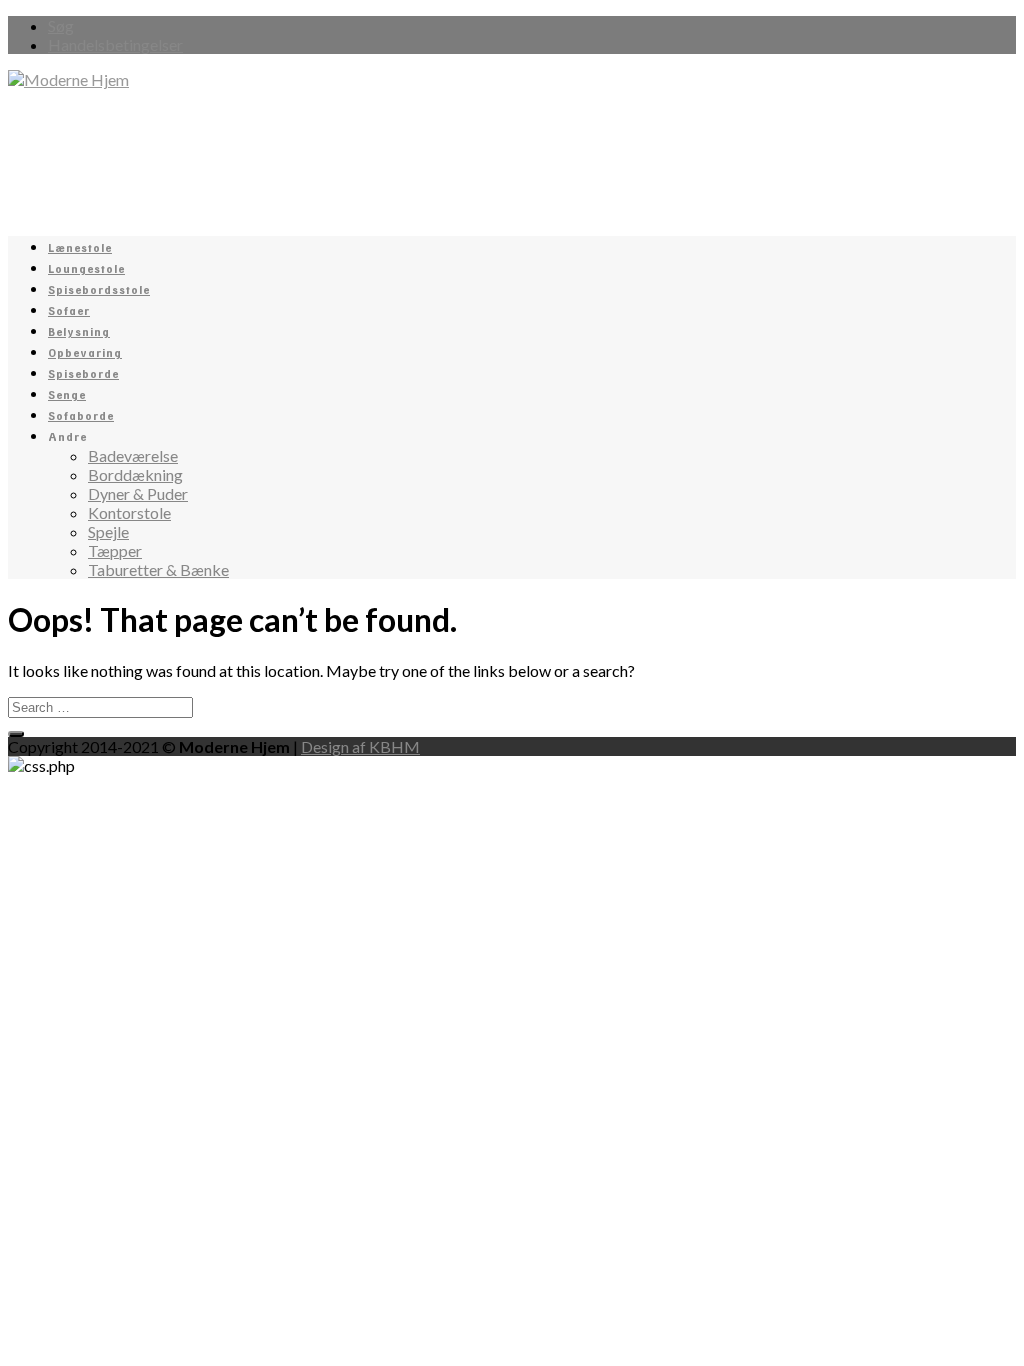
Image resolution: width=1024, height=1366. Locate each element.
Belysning (79, 332)
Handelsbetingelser (115, 44)
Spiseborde (83, 374)
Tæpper (115, 550)
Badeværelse (133, 455)
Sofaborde (81, 416)
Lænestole (80, 248)
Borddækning (135, 474)
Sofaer (69, 311)
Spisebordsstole (99, 290)
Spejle (108, 531)
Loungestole (86, 269)
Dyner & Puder (138, 493)
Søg (61, 25)
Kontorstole (129, 512)
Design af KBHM (360, 746)
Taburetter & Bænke (158, 569)
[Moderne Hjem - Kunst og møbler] (68, 79)
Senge (67, 395)
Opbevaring (85, 353)
